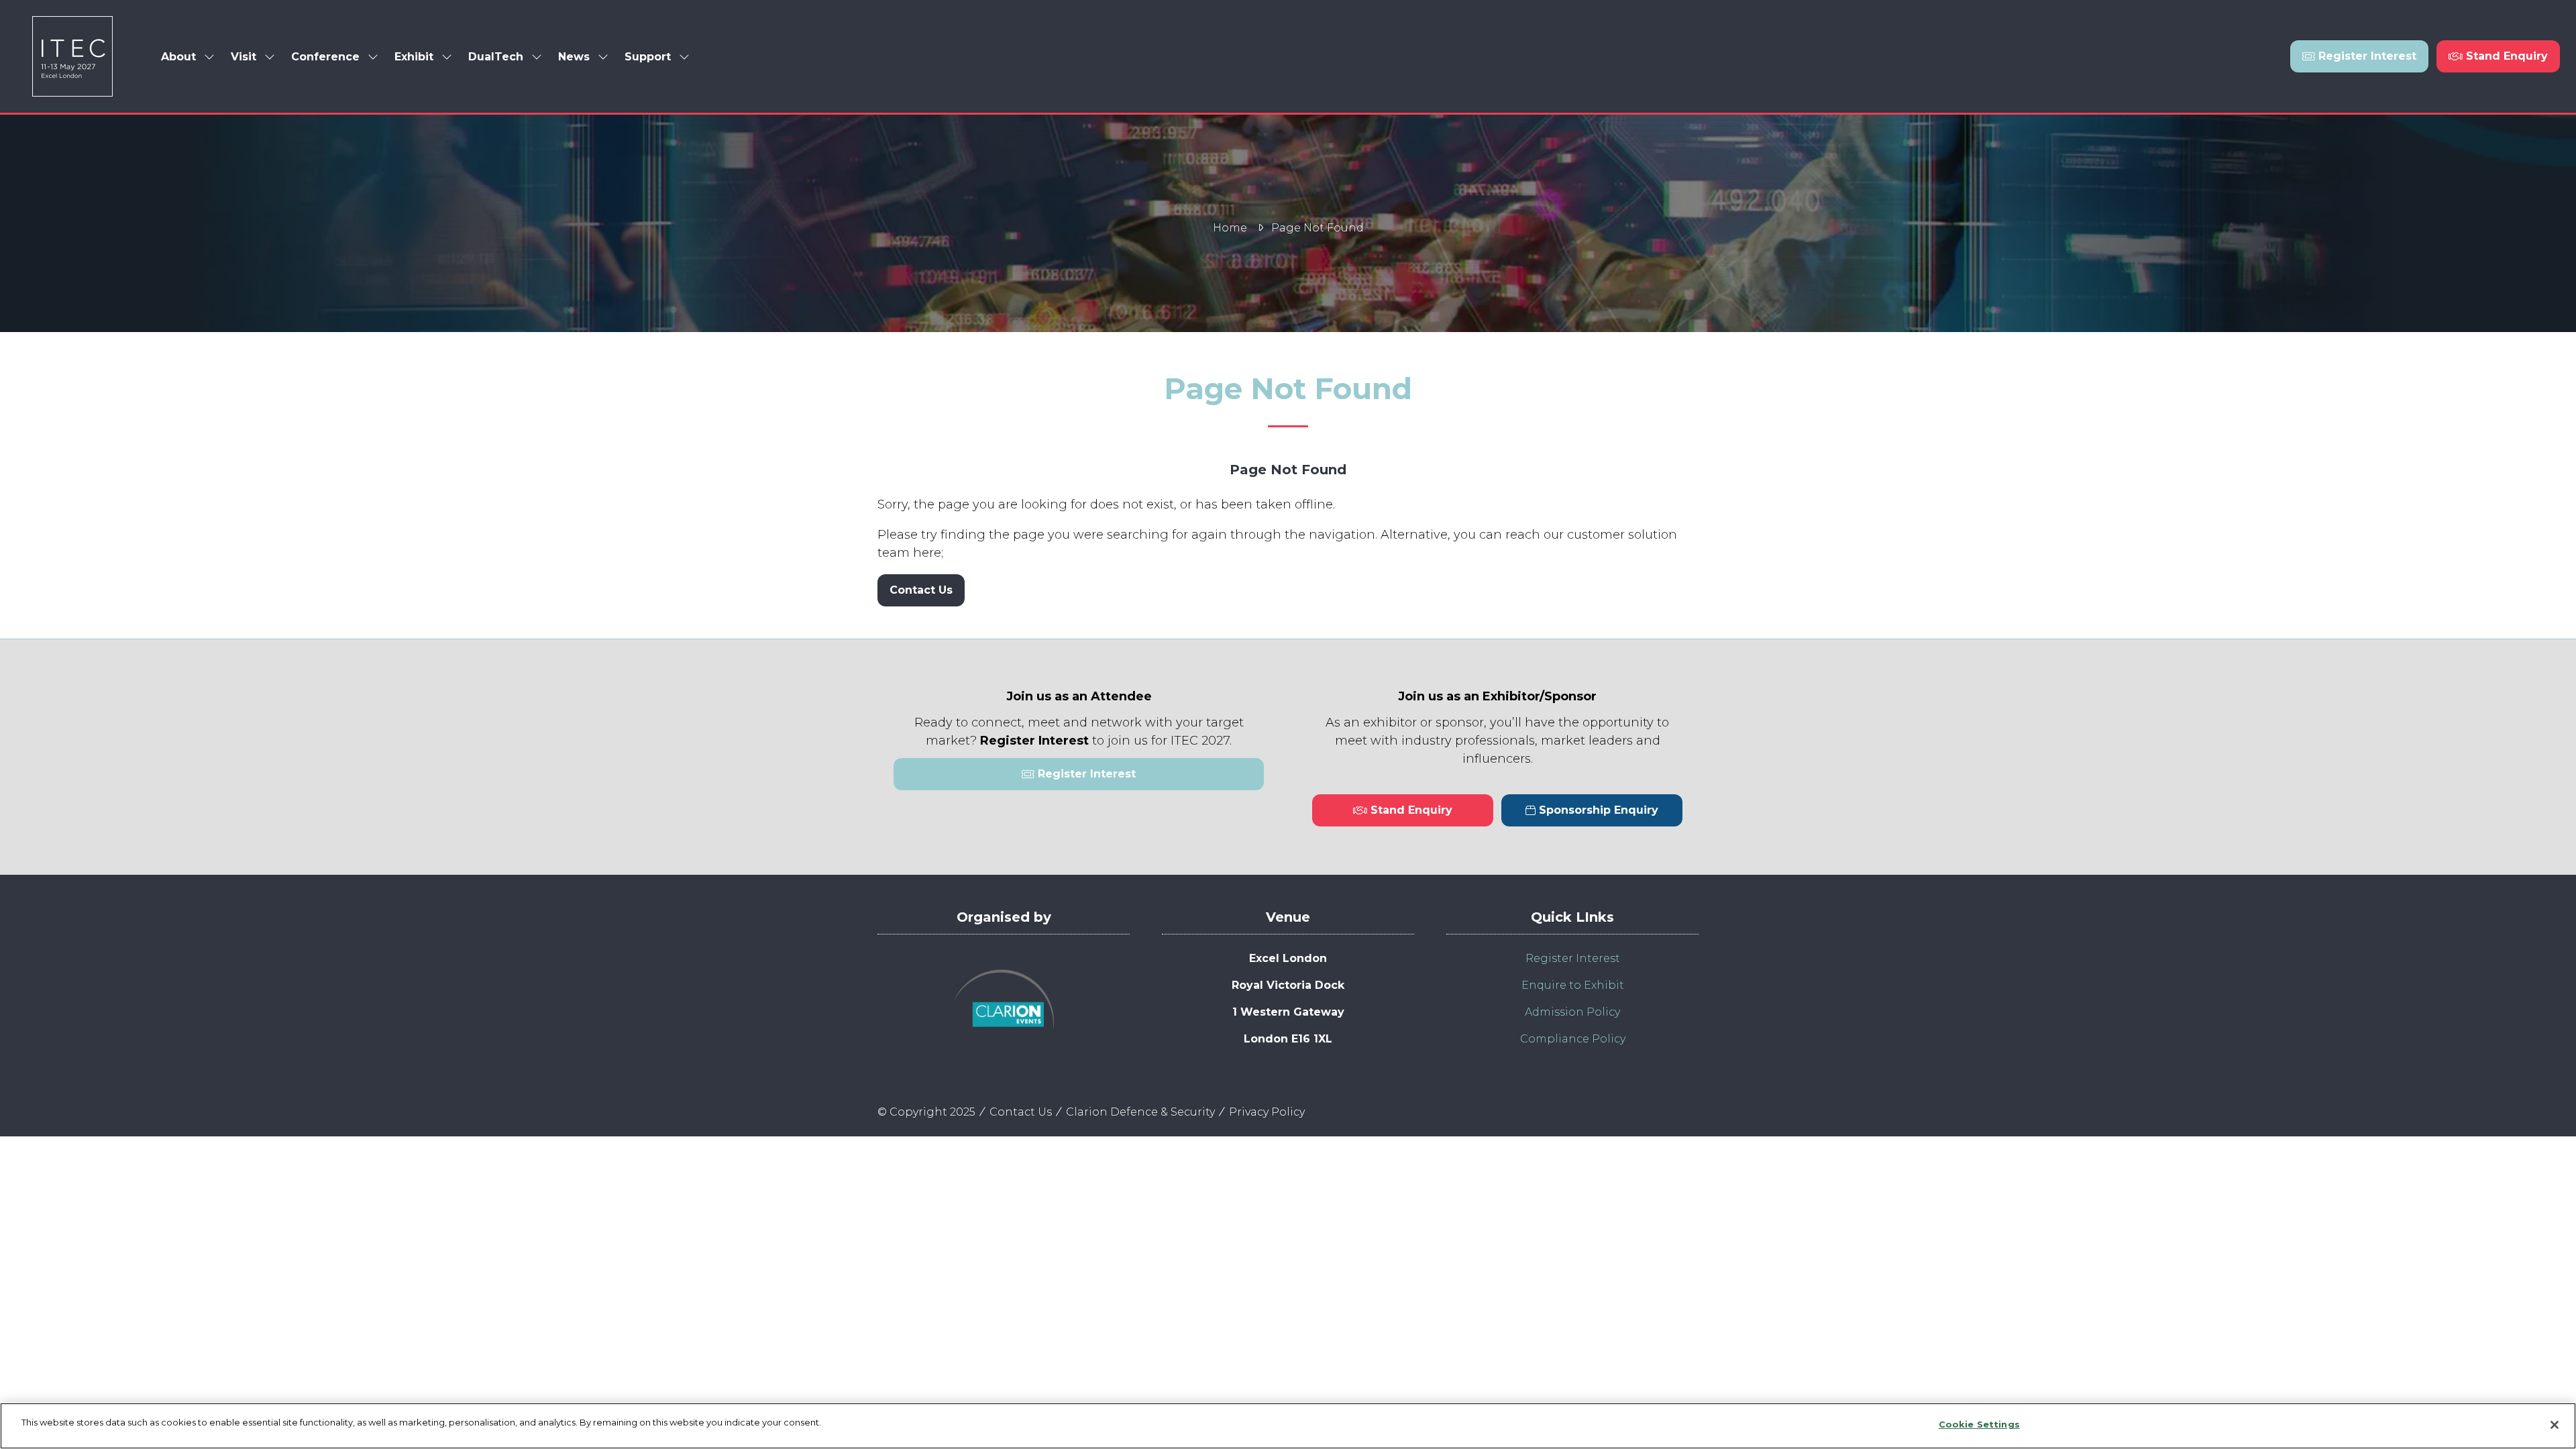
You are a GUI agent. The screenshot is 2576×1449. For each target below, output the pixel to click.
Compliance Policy (1573, 1039)
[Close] (2555, 1425)
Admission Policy (1572, 1012)
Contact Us (1021, 1112)
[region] (1288, 1426)
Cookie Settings (1979, 1424)
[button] (2359, 56)
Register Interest (1573, 958)
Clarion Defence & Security (1140, 1112)
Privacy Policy (1267, 1112)
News (574, 57)
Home (1230, 228)
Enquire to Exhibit (1573, 985)
